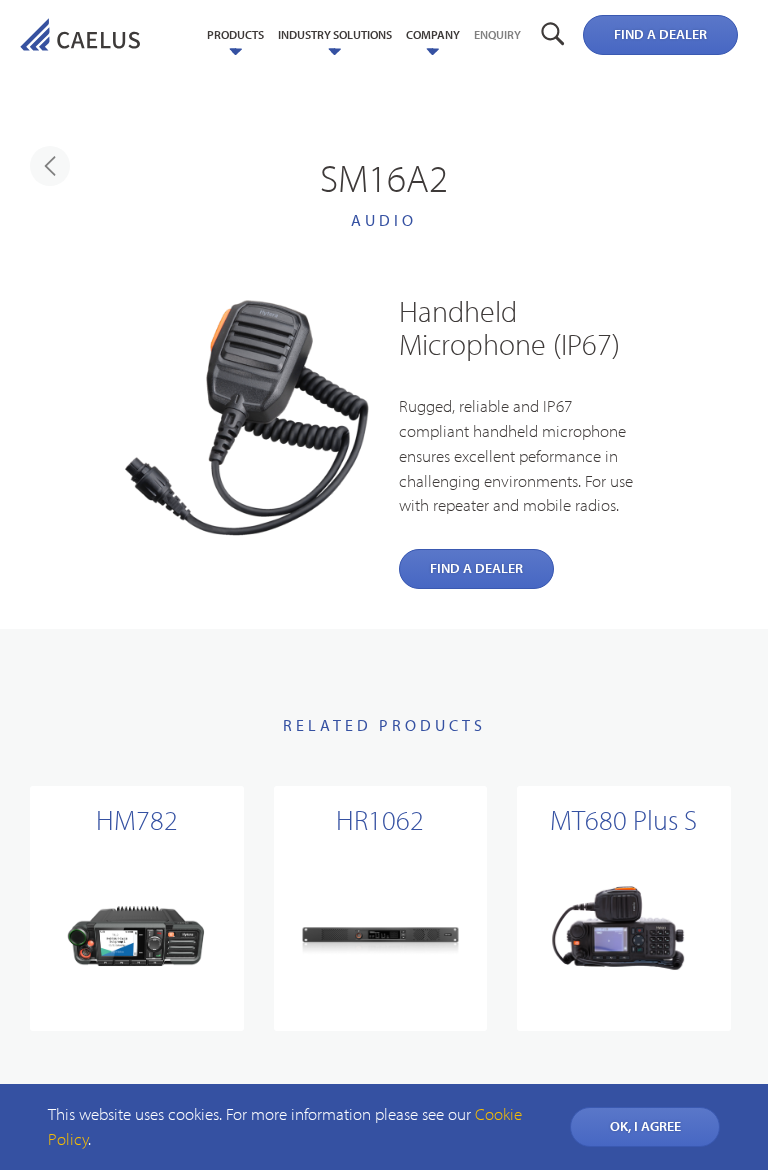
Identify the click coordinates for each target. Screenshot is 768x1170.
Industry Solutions (335, 34)
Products (235, 34)
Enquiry (497, 34)
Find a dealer (660, 34)
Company (433, 34)
